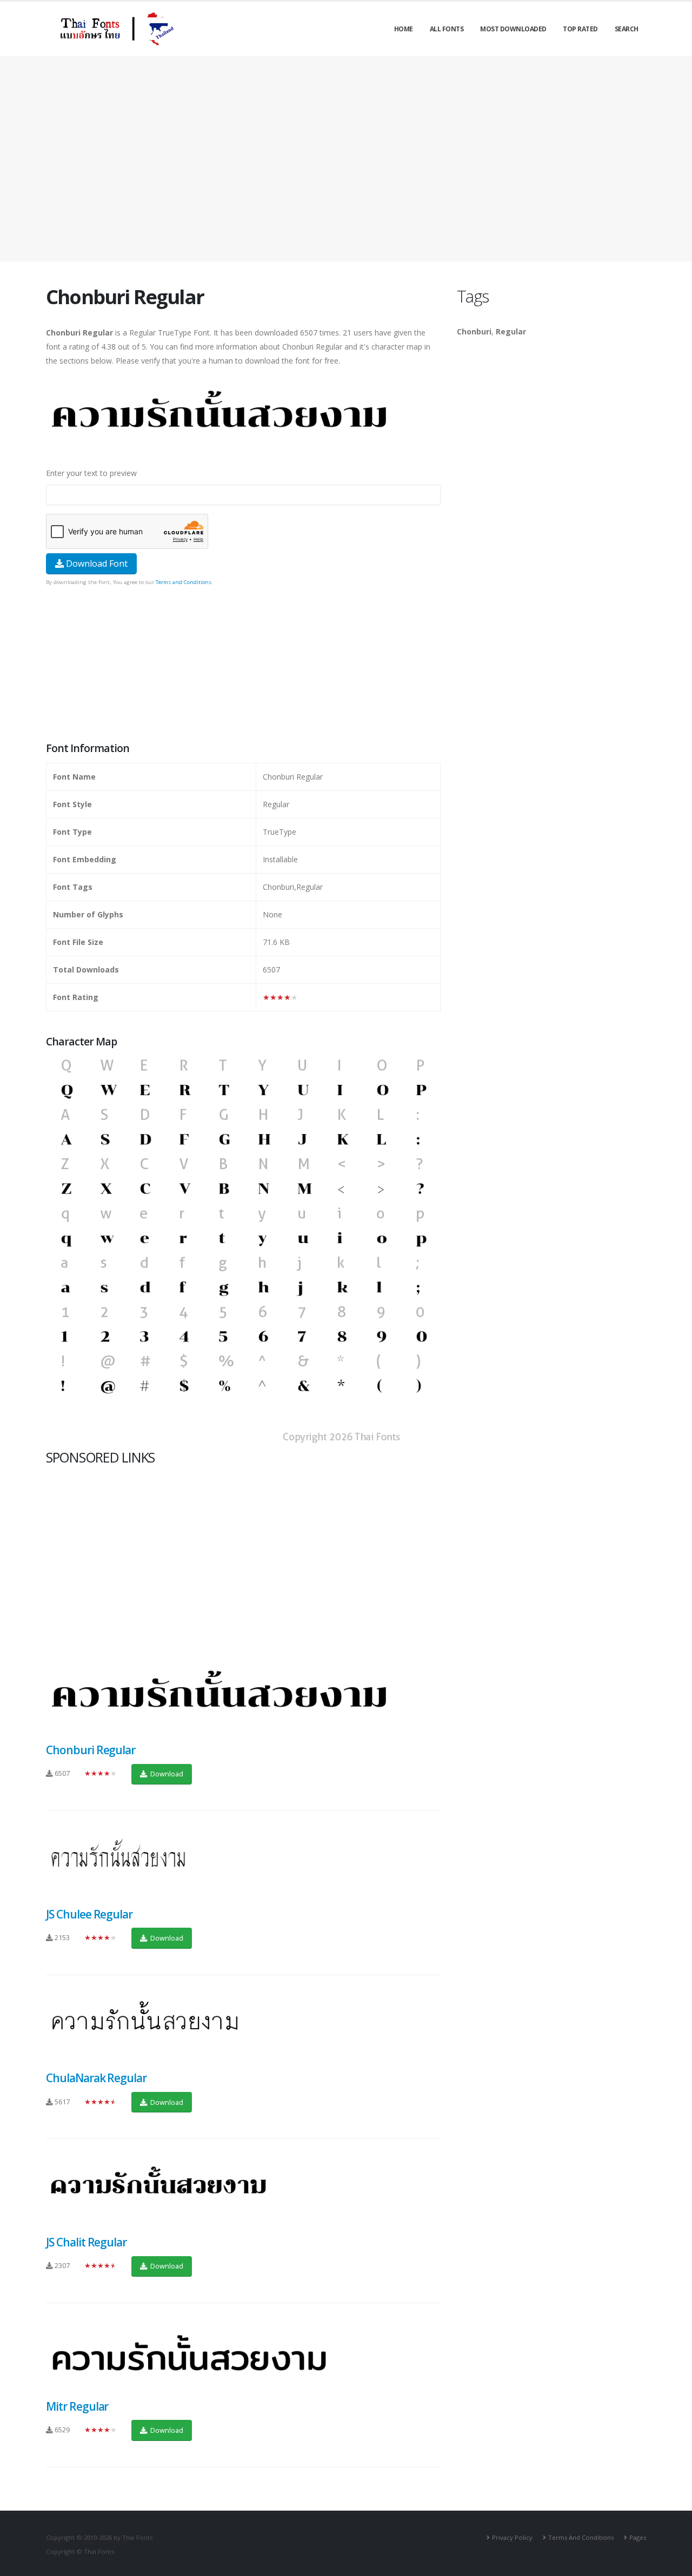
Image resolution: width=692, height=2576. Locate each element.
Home (404, 29)
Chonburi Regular (91, 1750)
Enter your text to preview (91, 473)
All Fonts (447, 29)
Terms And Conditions (581, 2537)
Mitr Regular (77, 2406)
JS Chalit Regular (86, 2242)
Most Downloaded (513, 29)
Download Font (96, 563)
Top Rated (580, 29)
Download (166, 1774)
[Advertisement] (346, 159)
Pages (638, 2537)
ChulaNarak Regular (96, 2078)
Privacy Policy (512, 2537)
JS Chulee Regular (89, 1914)
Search (627, 29)
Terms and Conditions (184, 582)
